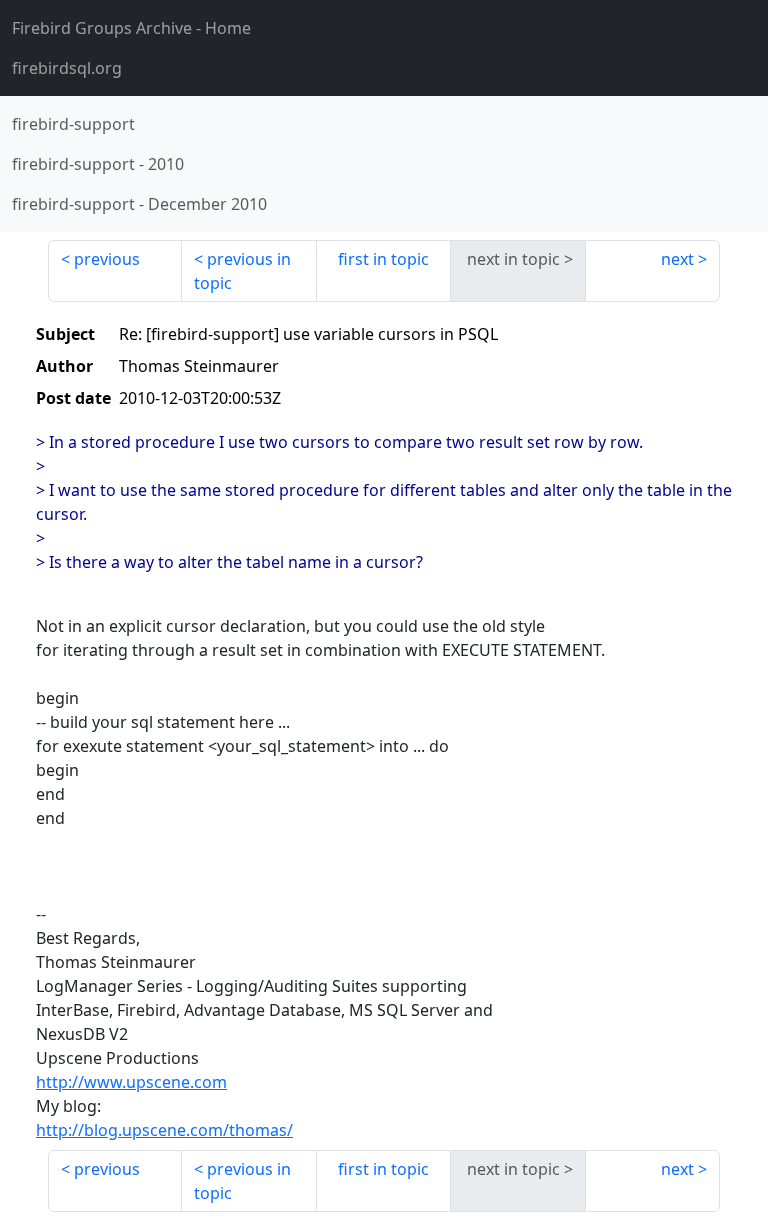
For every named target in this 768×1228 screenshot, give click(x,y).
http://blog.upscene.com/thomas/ (164, 1130)
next (677, 259)
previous (107, 259)
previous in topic (242, 271)
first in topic (383, 259)
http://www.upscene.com (131, 1082)
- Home (131, 28)
